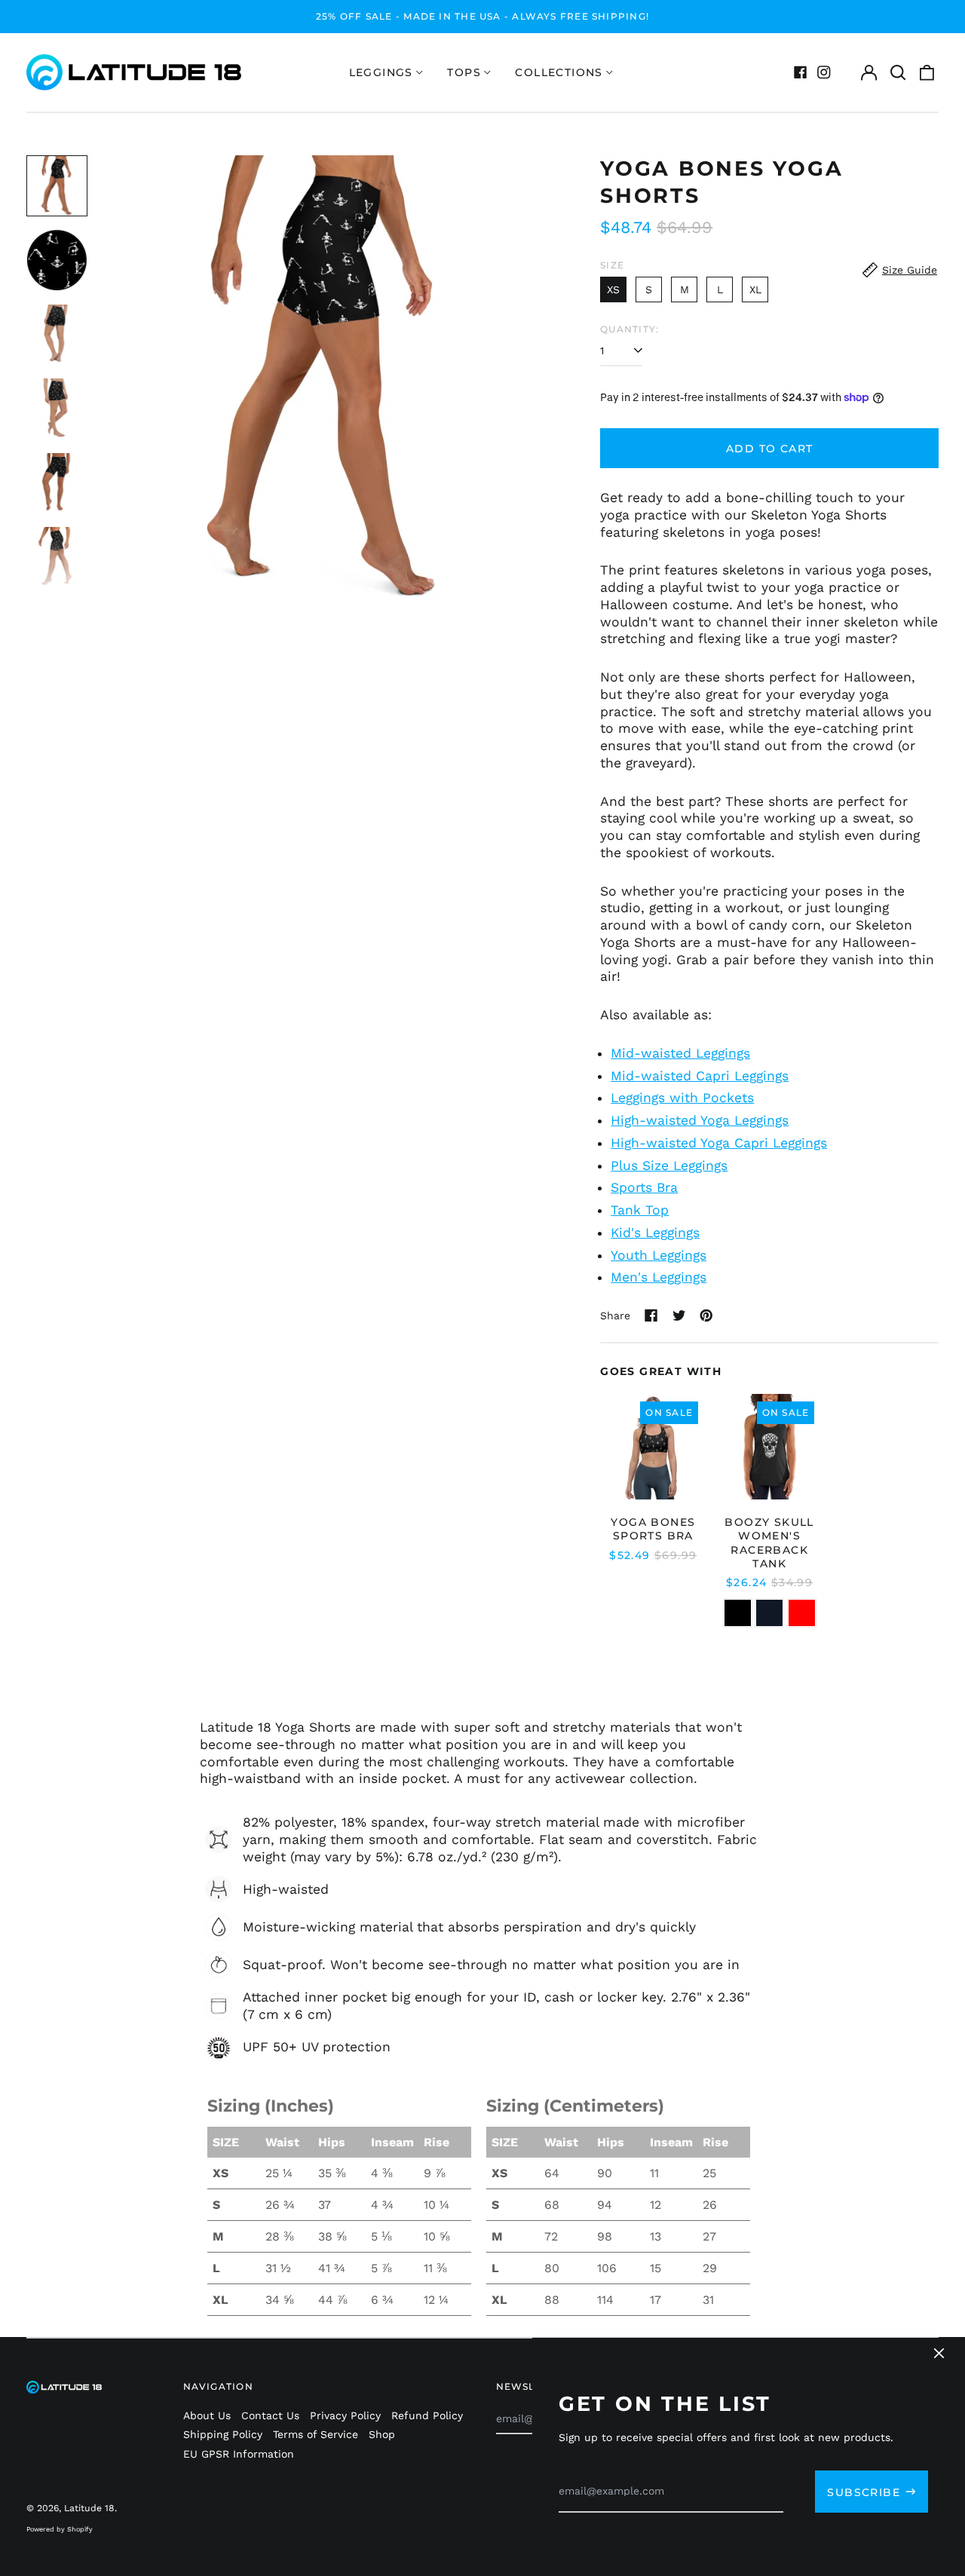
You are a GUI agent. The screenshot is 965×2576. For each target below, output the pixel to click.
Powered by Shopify (60, 2529)
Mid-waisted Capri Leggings (700, 1076)
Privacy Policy (345, 2415)
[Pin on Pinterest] (706, 1316)
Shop (382, 2434)
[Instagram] (824, 72)
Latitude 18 (89, 2508)
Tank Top (640, 1210)
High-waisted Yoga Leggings (700, 1120)
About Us (207, 2415)
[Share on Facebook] (651, 1316)
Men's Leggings (659, 1277)
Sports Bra (644, 1187)
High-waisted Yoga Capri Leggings (719, 1143)
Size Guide (910, 270)
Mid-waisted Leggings (680, 1053)
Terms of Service (316, 2434)
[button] (898, 72)
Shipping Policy (223, 2434)
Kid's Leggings (655, 1233)
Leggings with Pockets (682, 1098)
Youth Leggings (659, 1255)
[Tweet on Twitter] (679, 1316)
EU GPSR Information (239, 2454)
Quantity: (630, 329)
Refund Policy (427, 2415)
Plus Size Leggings (669, 1165)
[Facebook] (801, 72)
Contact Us (270, 2415)
